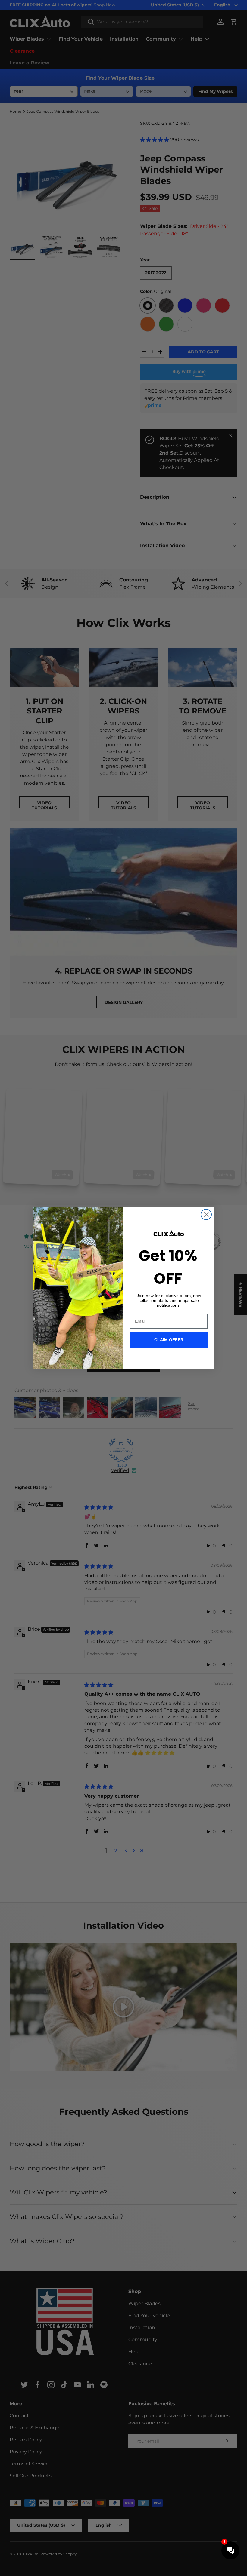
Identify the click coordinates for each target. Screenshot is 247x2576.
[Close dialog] (206, 1214)
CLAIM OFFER (169, 1340)
